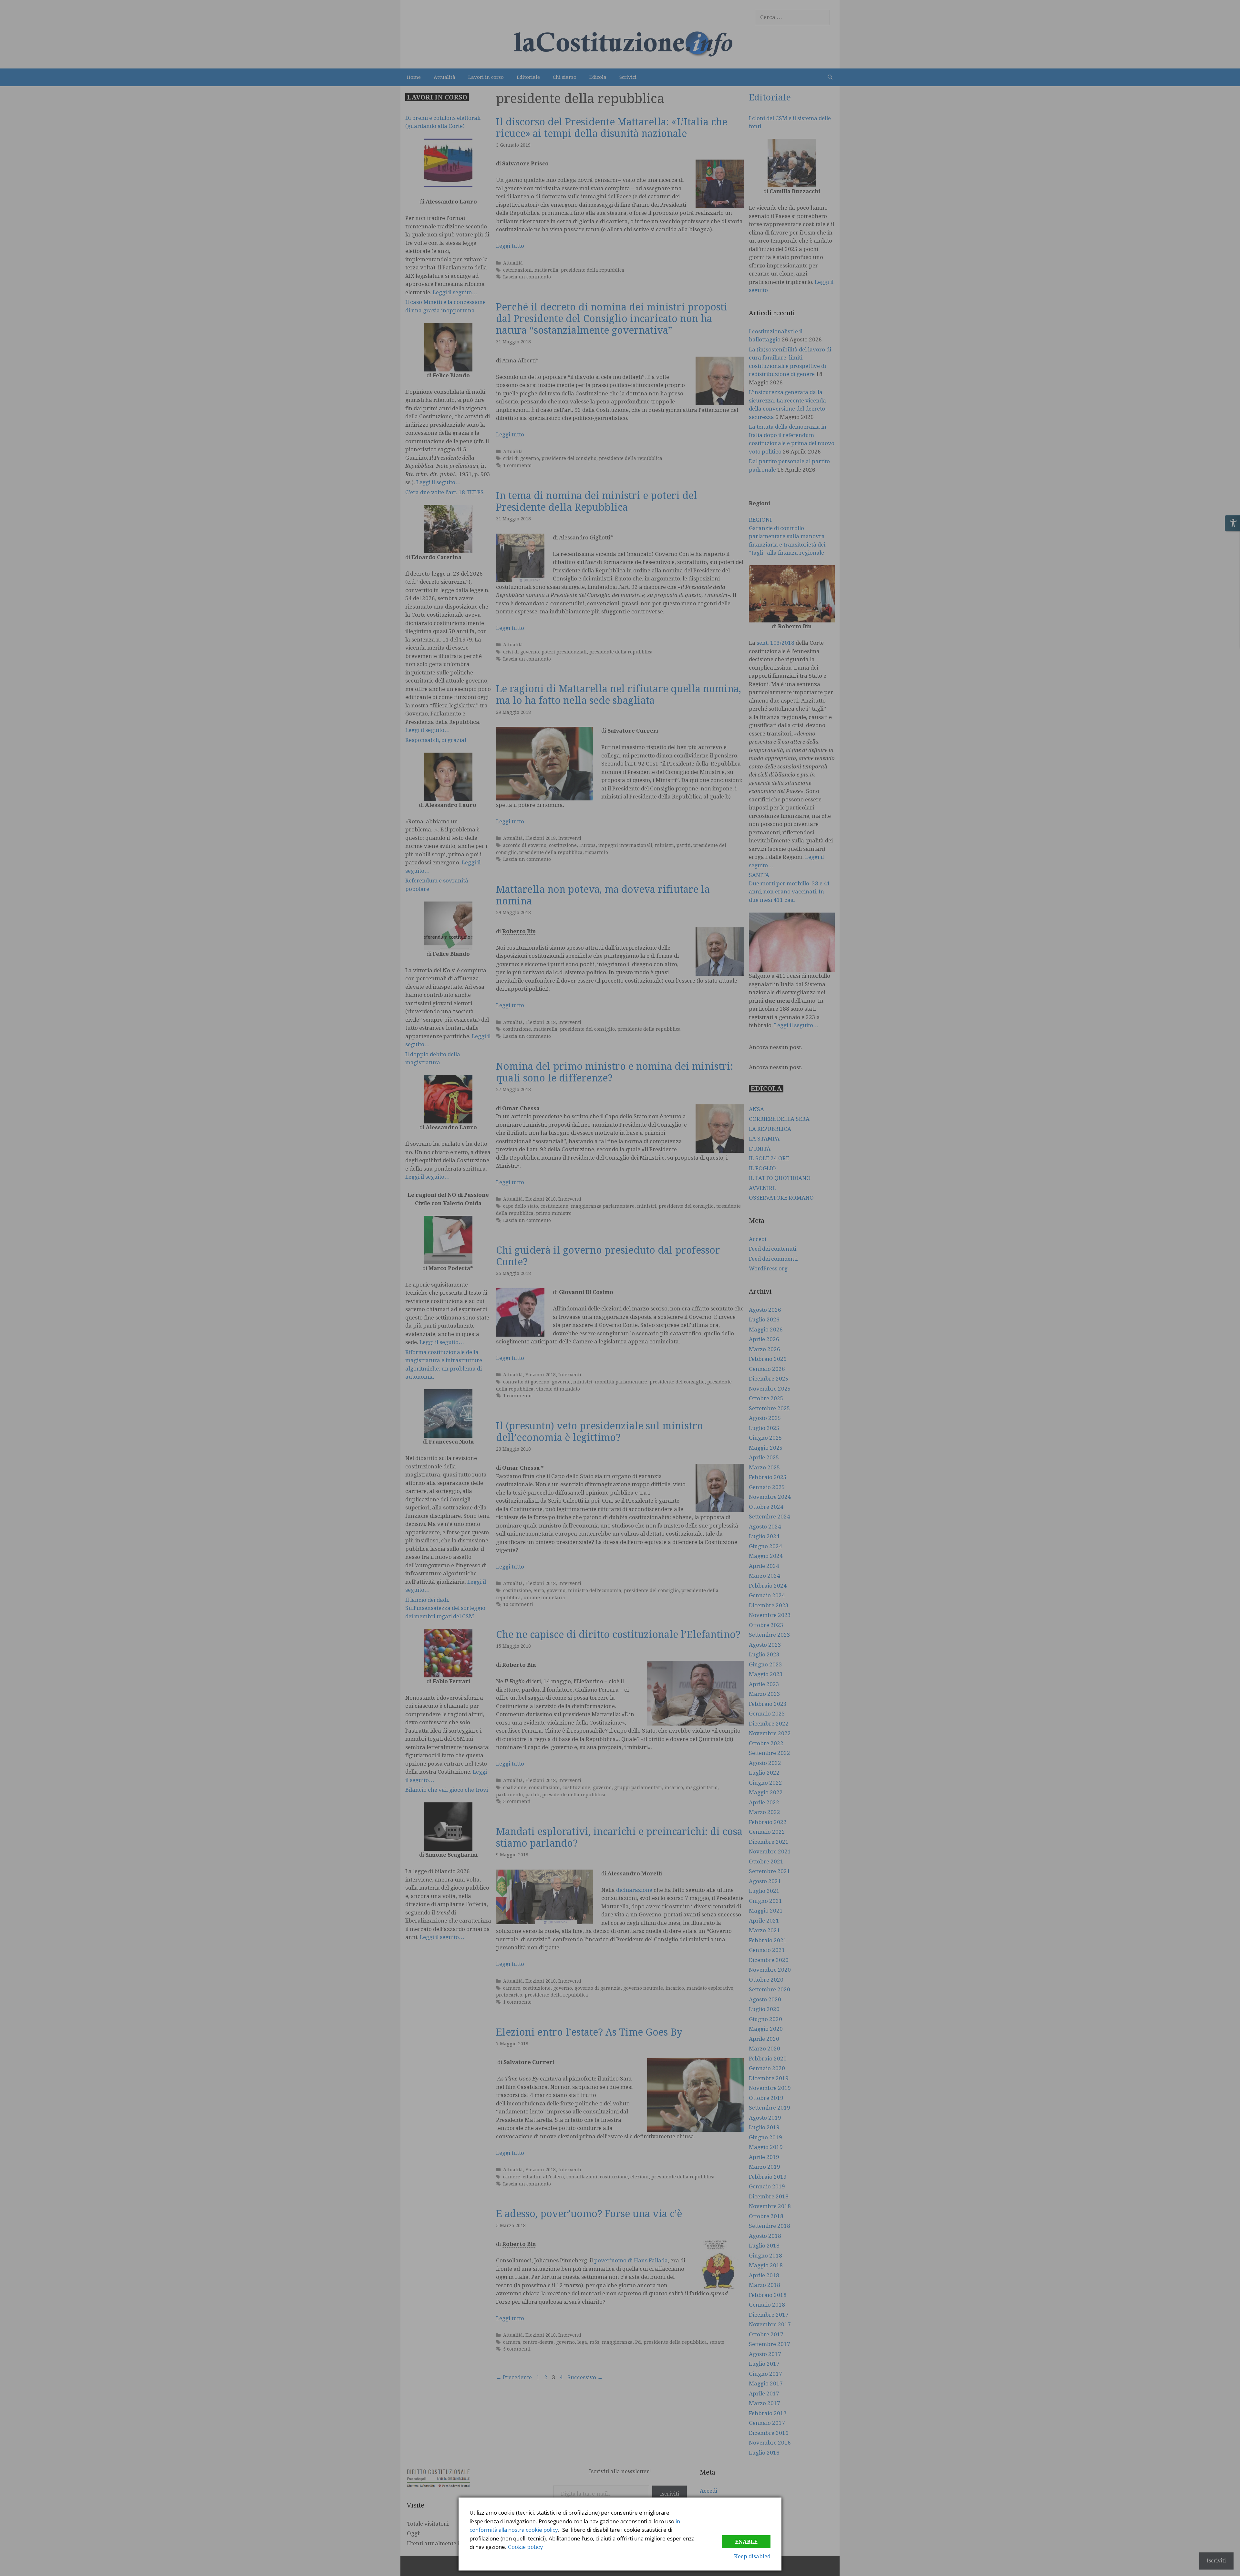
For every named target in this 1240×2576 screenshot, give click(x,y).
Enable (746, 2542)
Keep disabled (752, 2556)
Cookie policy (526, 2547)
